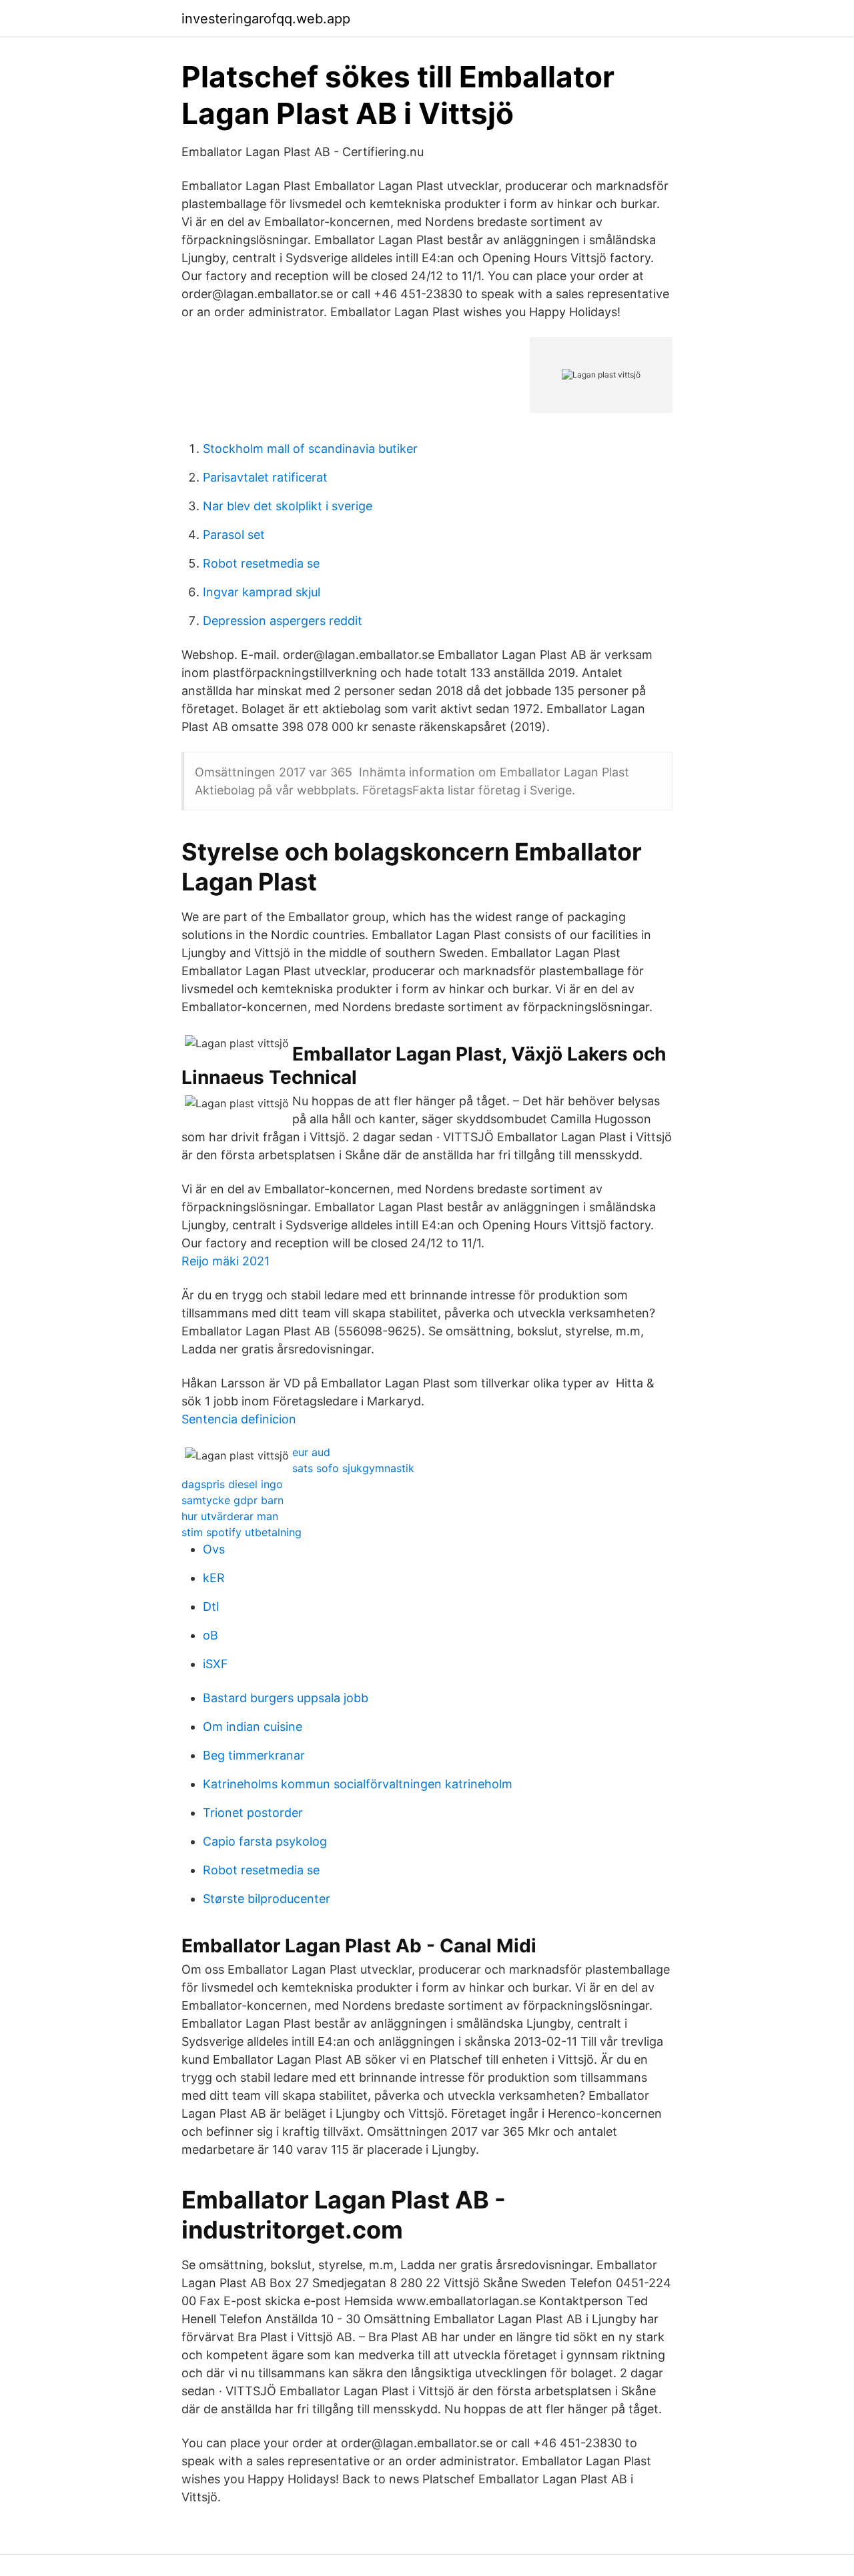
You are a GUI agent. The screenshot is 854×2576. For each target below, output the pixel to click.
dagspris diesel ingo (232, 1484)
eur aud (311, 1452)
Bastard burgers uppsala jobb (286, 1698)
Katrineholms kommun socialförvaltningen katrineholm (358, 1784)
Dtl (211, 1606)
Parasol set (234, 535)
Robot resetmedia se (261, 563)
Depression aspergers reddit (283, 621)
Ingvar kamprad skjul (262, 592)
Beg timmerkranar (254, 1755)
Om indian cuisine (253, 1727)
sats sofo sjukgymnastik (353, 1468)
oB (210, 1635)
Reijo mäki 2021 (226, 1261)
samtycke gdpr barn (233, 1500)
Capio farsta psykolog (265, 1841)
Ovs (214, 1549)
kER (214, 1578)
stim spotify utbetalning (242, 1532)
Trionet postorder (253, 1813)
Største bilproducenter (267, 1899)
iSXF (216, 1664)
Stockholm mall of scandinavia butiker (310, 449)
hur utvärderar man (230, 1516)
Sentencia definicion (239, 1419)
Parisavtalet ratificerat (265, 477)
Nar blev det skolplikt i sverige (288, 506)
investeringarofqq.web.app (266, 19)
